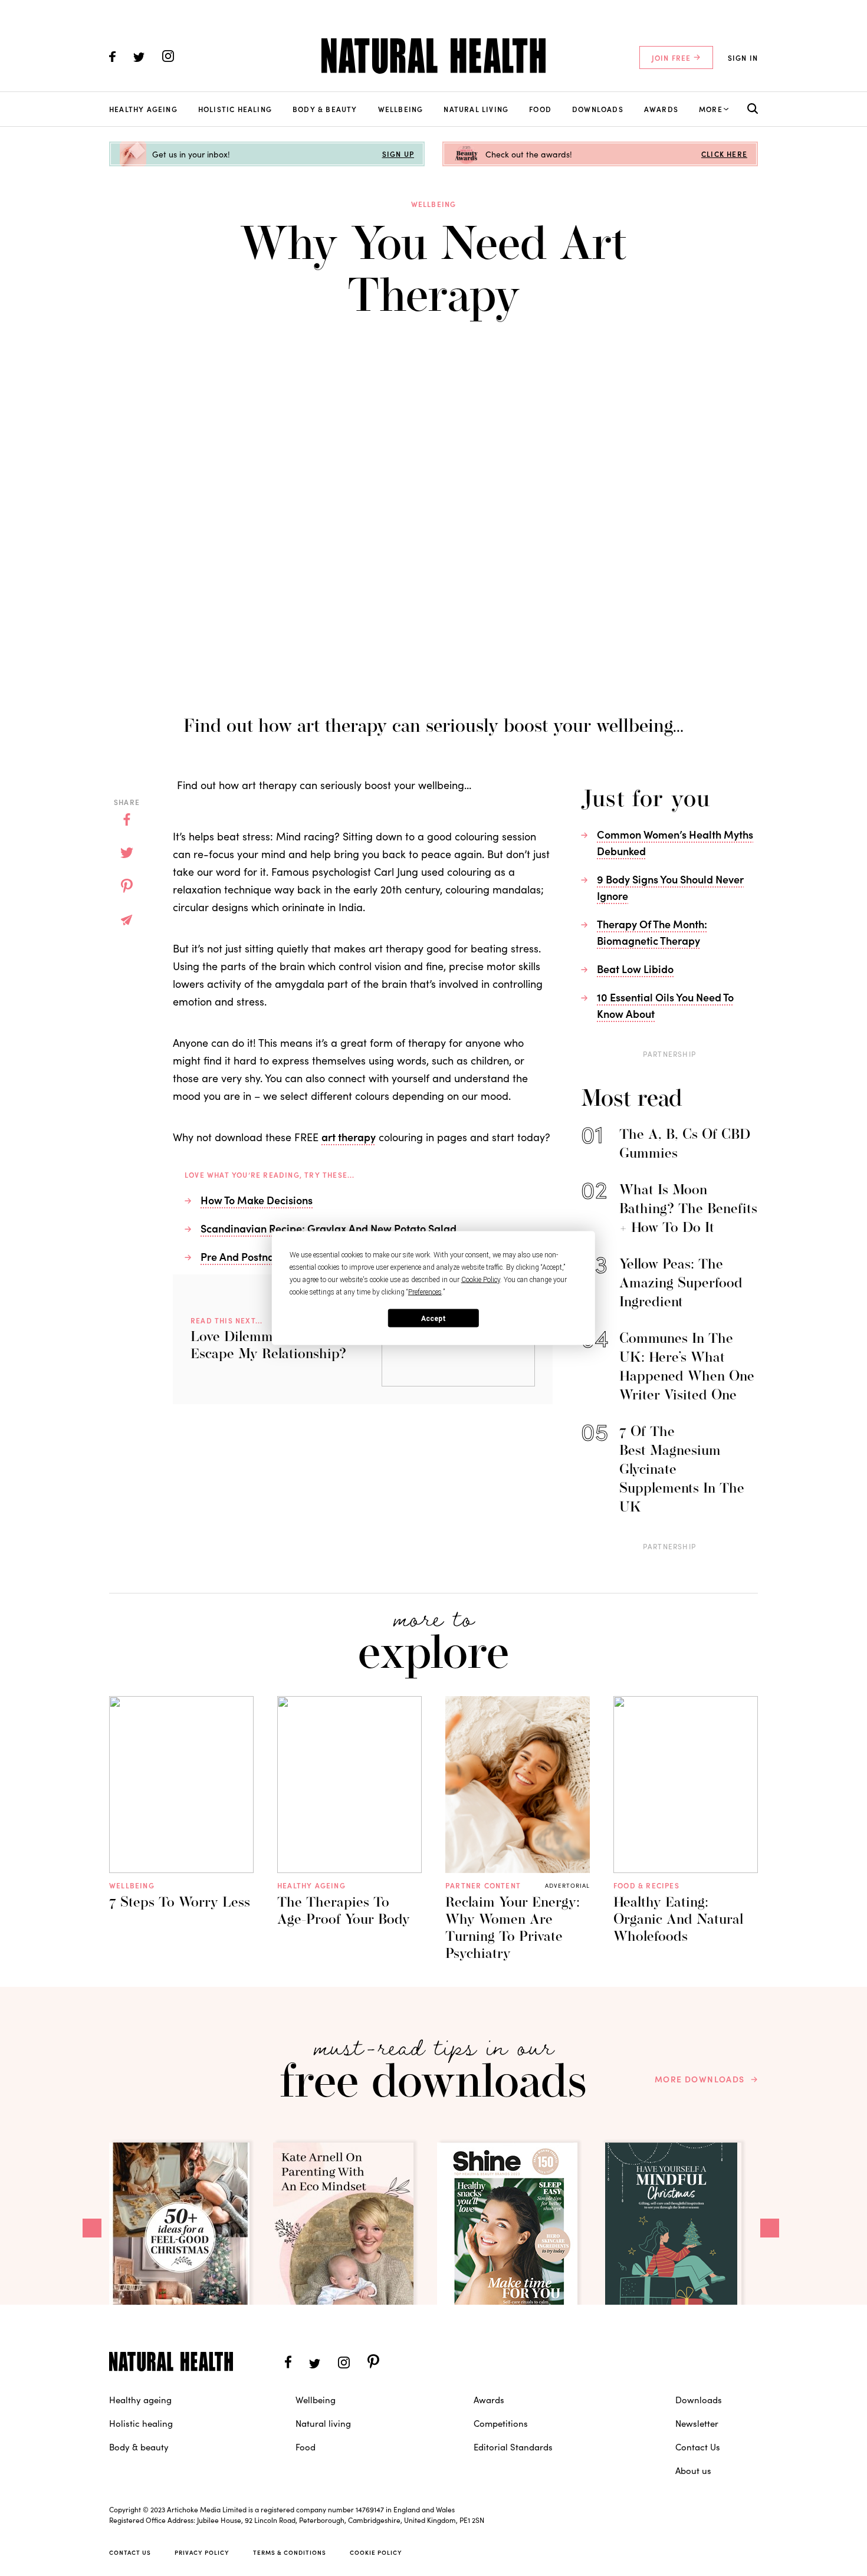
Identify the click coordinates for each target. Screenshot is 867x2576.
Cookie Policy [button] (481, 1280)
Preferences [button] (425, 1292)
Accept (433, 1318)
